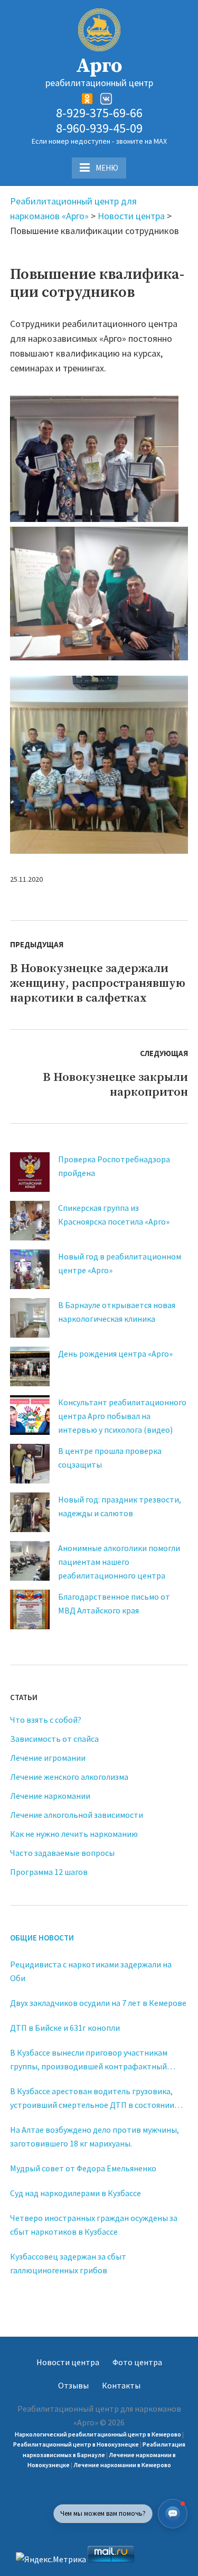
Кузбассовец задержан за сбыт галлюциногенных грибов (68, 2263)
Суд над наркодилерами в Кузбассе (76, 2193)
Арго (99, 66)
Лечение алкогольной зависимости (77, 1815)
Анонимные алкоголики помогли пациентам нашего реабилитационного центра (119, 1562)
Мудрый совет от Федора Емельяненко (83, 2168)
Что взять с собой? (46, 1720)
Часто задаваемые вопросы (62, 1853)
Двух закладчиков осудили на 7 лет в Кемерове (98, 2003)
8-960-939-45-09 (99, 129)
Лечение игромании (48, 1758)
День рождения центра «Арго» (115, 1354)
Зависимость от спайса (54, 1739)
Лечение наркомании (50, 1796)
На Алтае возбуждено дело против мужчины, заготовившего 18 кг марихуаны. (95, 2136)
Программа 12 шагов (49, 1872)
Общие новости (42, 1938)
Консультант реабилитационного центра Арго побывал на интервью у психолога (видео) (122, 1416)
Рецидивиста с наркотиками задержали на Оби (91, 1971)
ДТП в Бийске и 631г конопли (65, 2028)
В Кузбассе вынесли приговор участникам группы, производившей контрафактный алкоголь (89, 2060)
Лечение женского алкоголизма (69, 1777)
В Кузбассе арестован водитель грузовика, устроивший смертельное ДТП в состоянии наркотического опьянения (92, 2099)
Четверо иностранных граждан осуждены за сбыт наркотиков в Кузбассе (94, 2225)
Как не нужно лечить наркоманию (74, 1834)
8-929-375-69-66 (99, 113)
